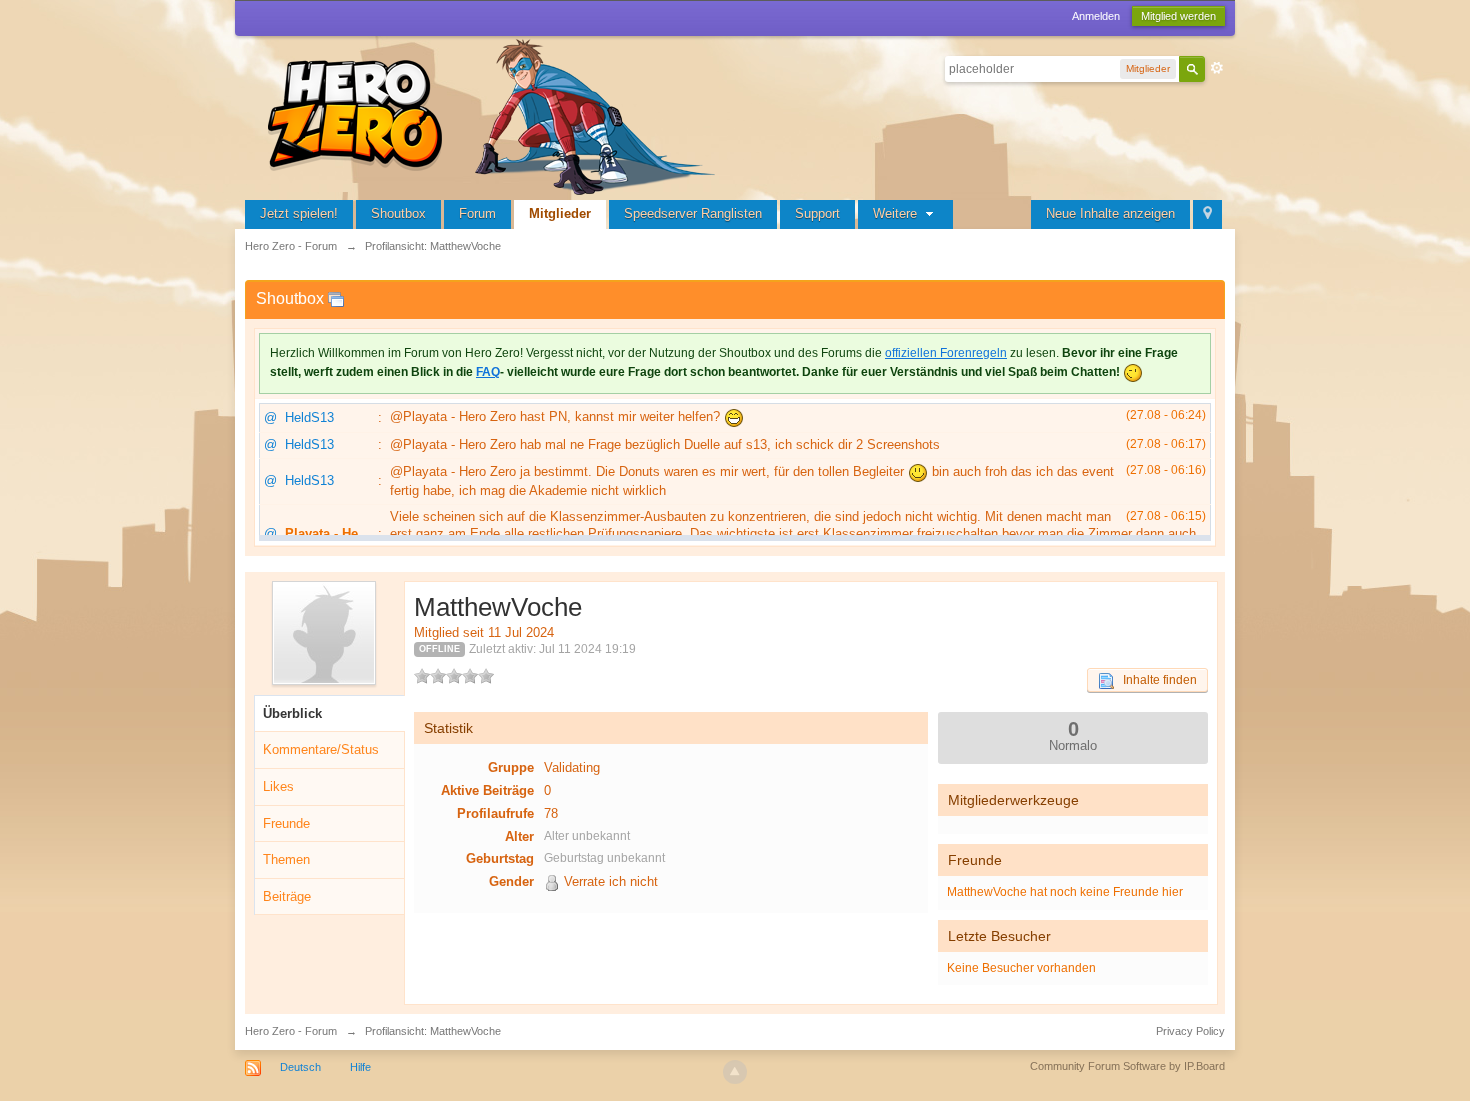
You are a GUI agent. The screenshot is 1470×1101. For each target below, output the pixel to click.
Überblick (292, 713)
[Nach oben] (735, 1072)
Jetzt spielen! (299, 213)
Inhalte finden (1155, 680)
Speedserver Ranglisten (693, 213)
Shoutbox (398, 213)
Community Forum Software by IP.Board (1127, 1066)
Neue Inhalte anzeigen (1110, 213)
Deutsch (300, 1067)
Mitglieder (560, 213)
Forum (477, 213)
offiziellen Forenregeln (946, 353)
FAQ (488, 372)
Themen (286, 859)
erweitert (1217, 68)
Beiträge (287, 896)
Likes (278, 786)
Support (817, 213)
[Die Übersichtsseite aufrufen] (495, 114)
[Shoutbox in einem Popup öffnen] (336, 298)
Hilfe (360, 1067)
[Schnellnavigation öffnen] (1207, 214)
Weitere (897, 213)
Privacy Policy (1190, 1031)
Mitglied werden (1178, 16)
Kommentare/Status (321, 749)
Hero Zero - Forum (291, 1031)
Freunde (286, 823)
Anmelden (1096, 16)
